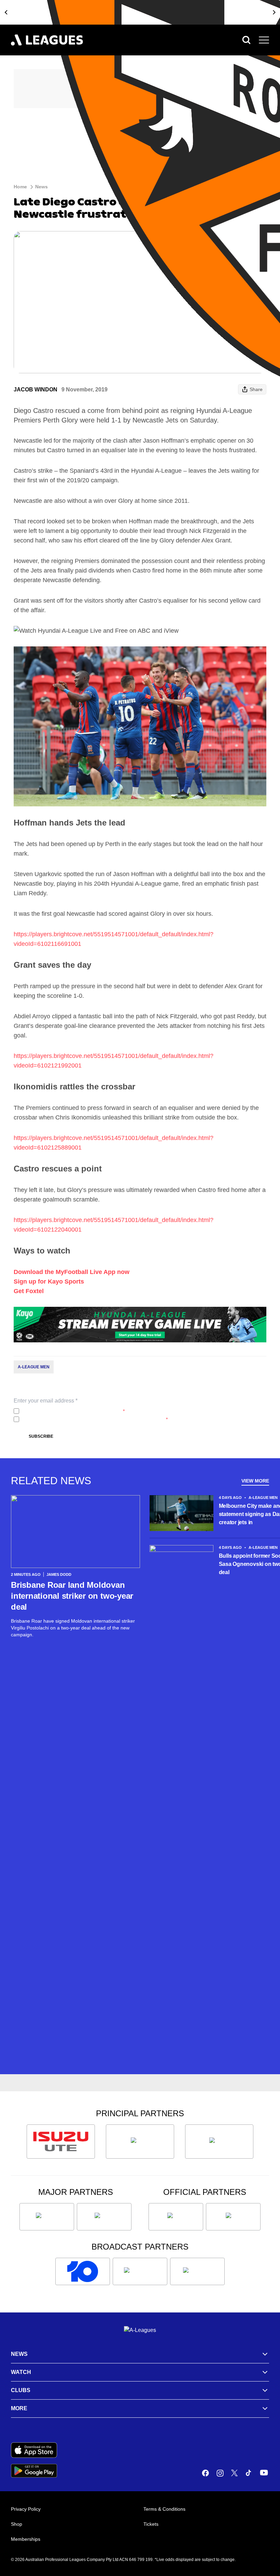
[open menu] (264, 40)
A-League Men (34, 1367)
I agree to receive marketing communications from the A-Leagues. (95, 1419)
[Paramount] (140, 2271)
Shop (17, 2524)
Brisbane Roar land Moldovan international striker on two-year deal (72, 1596)
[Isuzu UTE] (61, 2142)
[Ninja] (140, 2142)
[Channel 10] (83, 2271)
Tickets (151, 2524)
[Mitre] (176, 2217)
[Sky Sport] (197, 2271)
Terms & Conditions (164, 2509)
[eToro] (104, 2217)
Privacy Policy (67, 1411)
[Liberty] (47, 2217)
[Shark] (219, 2142)
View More (255, 1481)
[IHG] (233, 2217)
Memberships (26, 2539)
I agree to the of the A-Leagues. (73, 1411)
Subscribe (41, 1436)
